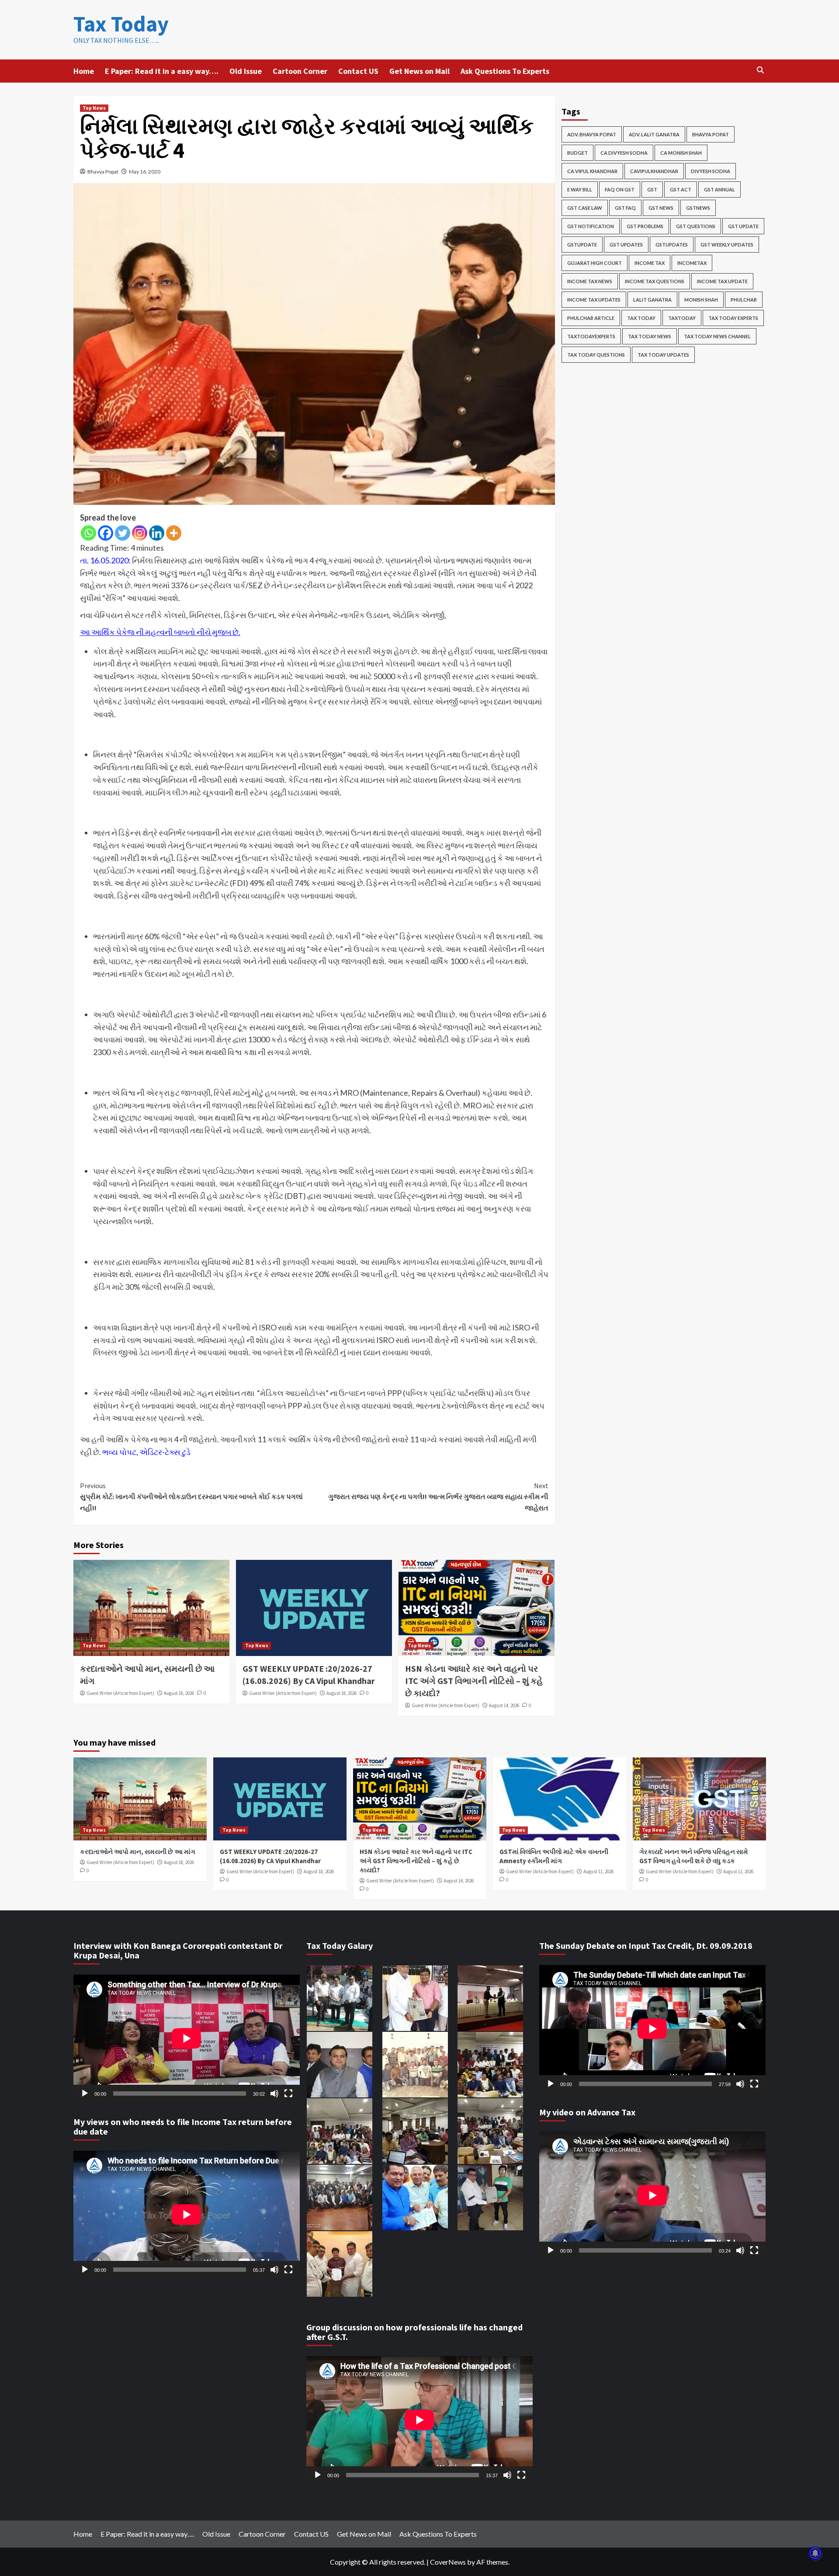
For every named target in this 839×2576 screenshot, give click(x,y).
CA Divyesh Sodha (624, 153)
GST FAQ (625, 208)
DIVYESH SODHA (711, 171)
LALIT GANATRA (652, 300)
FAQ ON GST (620, 189)
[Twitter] (123, 533)
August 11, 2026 (598, 1871)
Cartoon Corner (300, 71)
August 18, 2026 (179, 1693)
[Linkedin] (157, 533)
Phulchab (744, 300)
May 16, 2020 (145, 172)
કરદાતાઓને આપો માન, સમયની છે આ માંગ (138, 1852)
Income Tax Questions (655, 281)
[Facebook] (106, 533)
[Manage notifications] (815, 2553)
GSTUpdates (672, 245)
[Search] (761, 70)
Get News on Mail (419, 71)
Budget (577, 153)
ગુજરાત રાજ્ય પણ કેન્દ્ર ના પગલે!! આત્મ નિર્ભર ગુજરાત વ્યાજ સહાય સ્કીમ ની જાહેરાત (438, 1497)
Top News (94, 108)
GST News (661, 208)
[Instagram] (140, 533)
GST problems (645, 226)
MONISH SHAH (701, 300)
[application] (187, 2038)
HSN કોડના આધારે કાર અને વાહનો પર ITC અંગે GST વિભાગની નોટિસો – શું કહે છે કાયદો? (474, 1681)
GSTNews (698, 208)
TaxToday (682, 318)
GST (652, 189)
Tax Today (121, 24)
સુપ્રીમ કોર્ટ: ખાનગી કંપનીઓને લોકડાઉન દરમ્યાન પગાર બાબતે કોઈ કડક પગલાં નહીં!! (191, 1497)
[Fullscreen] (288, 2093)
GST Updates (626, 245)
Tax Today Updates (663, 355)
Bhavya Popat (103, 172)
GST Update (743, 226)
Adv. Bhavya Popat (592, 134)
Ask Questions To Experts (505, 71)
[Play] (85, 2093)
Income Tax (650, 263)
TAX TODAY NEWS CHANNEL (717, 336)
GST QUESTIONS (696, 226)
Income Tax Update (722, 281)
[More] (174, 533)
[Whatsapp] (88, 533)
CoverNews (448, 2562)
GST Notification (591, 226)
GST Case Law (585, 208)
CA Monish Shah (681, 153)
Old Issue (246, 71)
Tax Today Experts (733, 318)
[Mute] (274, 2093)
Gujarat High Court (595, 263)
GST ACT (681, 189)
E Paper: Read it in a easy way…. (162, 71)
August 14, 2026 (504, 1705)
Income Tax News (590, 281)
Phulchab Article (591, 318)
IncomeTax (692, 263)
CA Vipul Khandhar (592, 171)
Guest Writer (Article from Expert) (120, 1693)
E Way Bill (580, 189)
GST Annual (719, 189)
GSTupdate (582, 245)
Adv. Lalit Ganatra (654, 134)
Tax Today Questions (596, 355)
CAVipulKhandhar (654, 171)
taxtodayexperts (591, 336)
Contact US (358, 71)
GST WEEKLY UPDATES (727, 245)
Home (84, 71)
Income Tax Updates (594, 300)
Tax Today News (650, 336)
